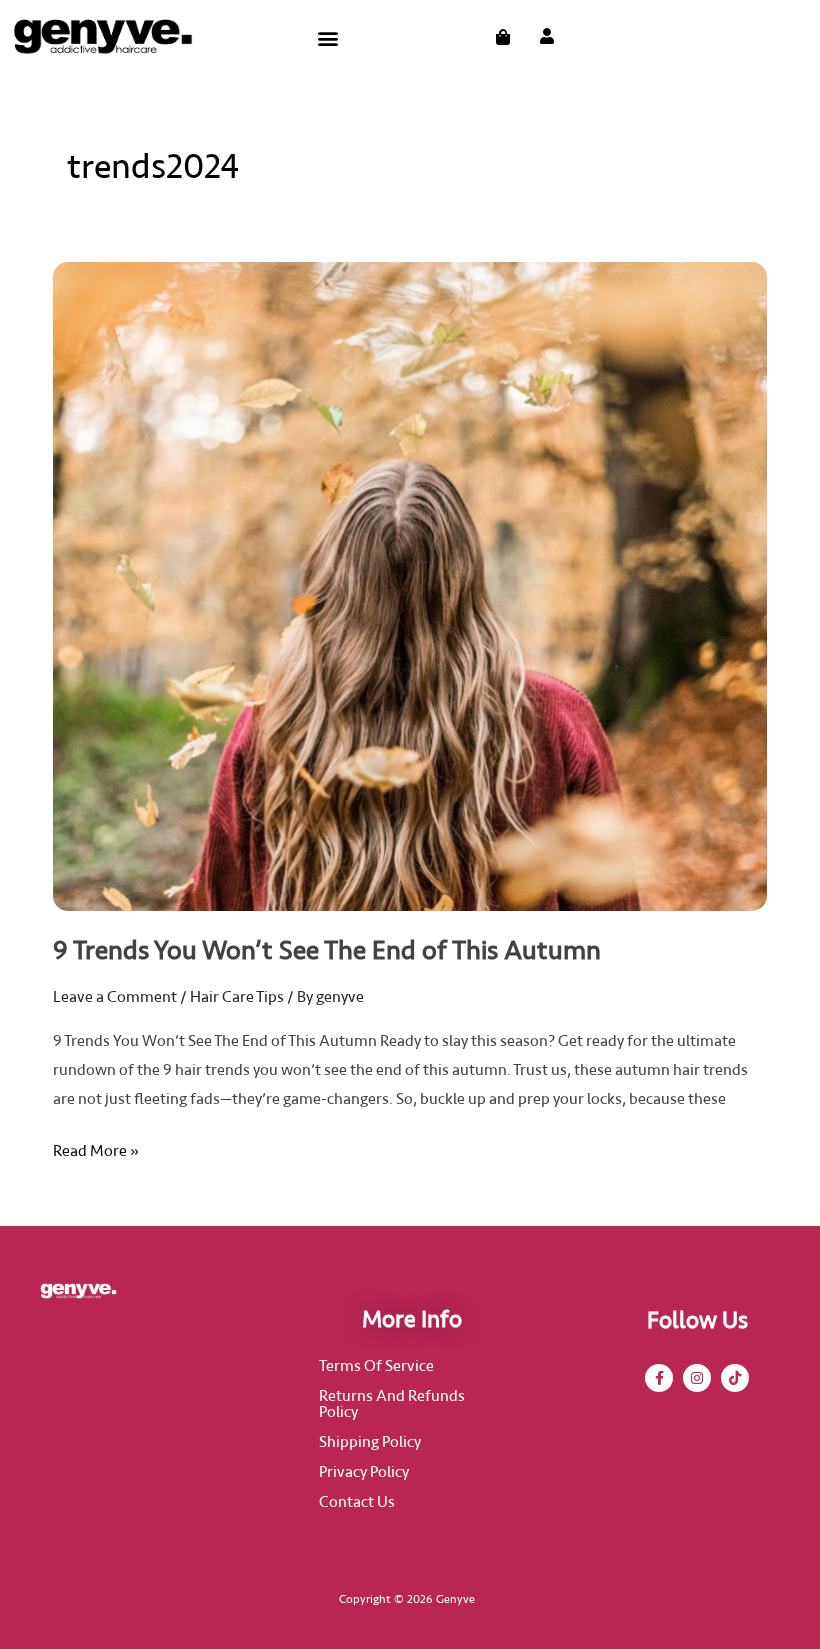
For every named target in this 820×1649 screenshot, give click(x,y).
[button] (328, 37)
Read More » (96, 1149)
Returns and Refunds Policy (392, 1404)
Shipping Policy (370, 1442)
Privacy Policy (364, 1472)
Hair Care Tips (237, 997)
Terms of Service (376, 1366)
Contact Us (357, 1502)
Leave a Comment (115, 997)
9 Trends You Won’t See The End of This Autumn (327, 950)
